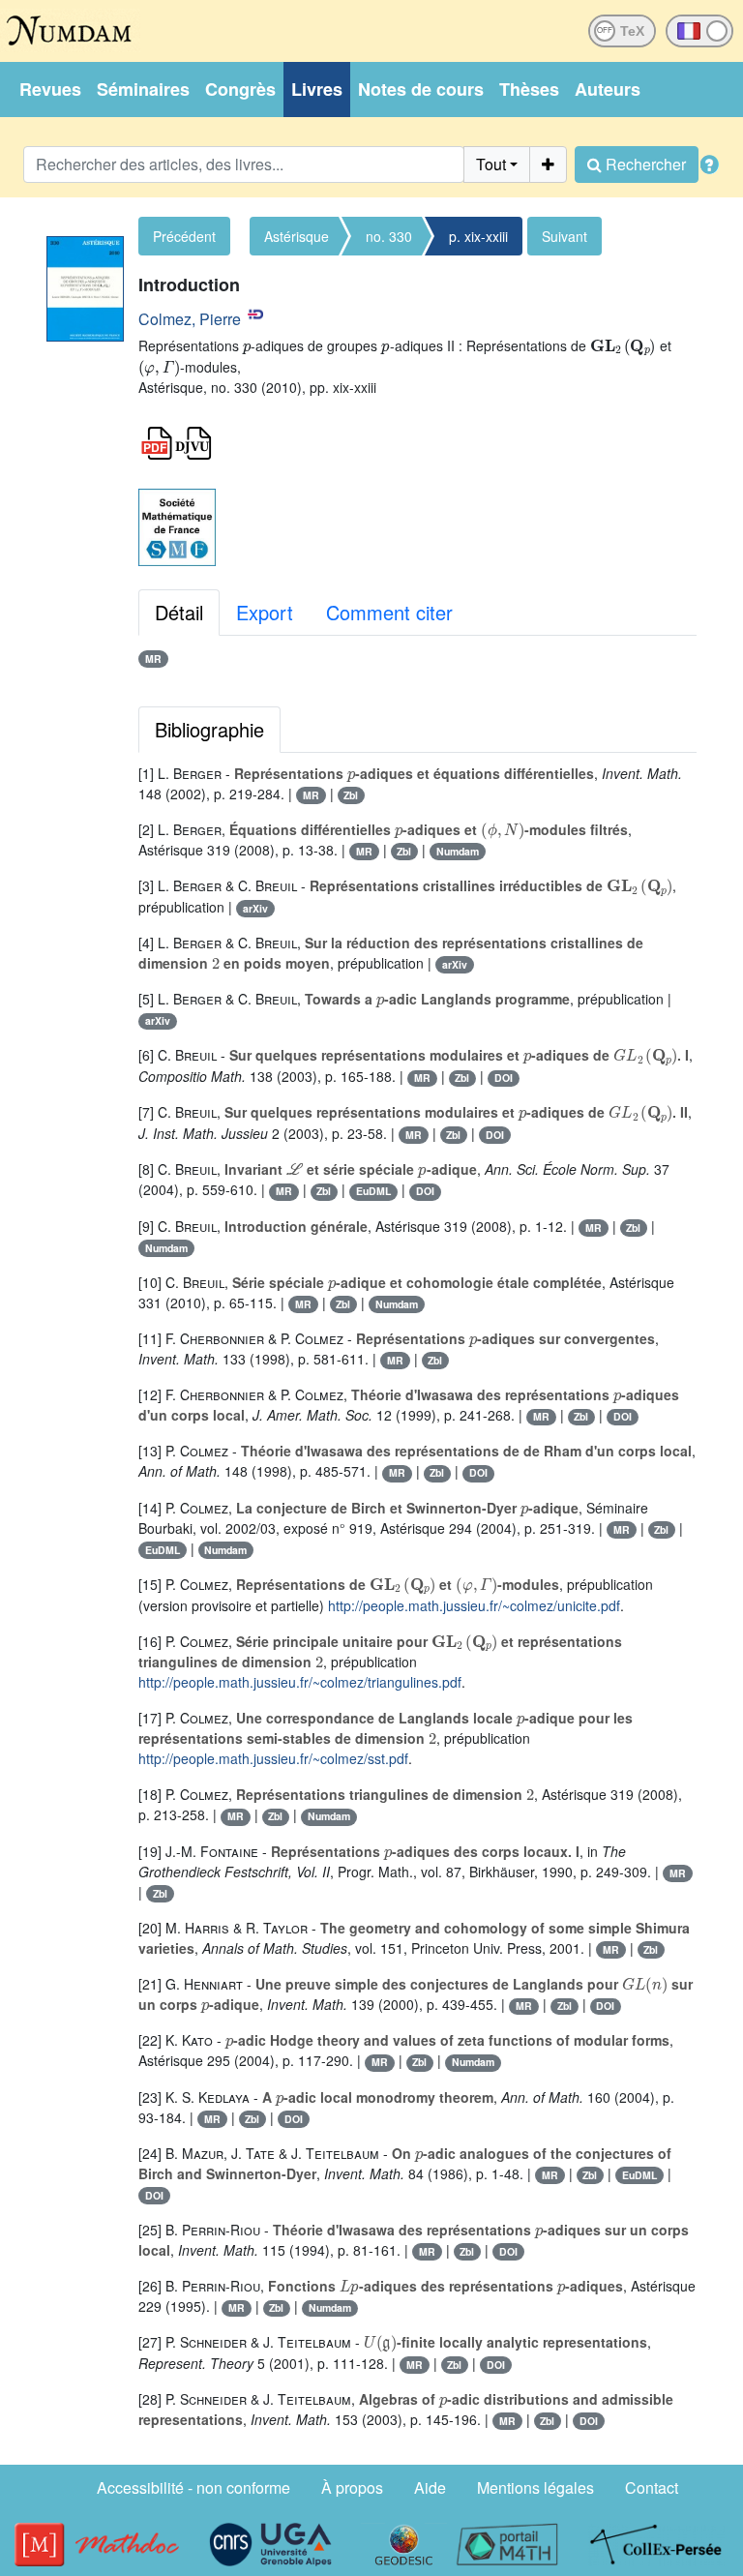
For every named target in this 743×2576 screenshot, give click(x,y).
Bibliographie (209, 729)
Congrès (240, 89)
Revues (50, 89)
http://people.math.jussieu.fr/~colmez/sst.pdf (273, 1758)
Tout (491, 164)
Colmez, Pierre (190, 319)
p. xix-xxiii (478, 236)
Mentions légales (535, 2487)
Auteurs (608, 89)
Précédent (184, 236)
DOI (504, 1078)
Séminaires (143, 89)
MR (153, 659)
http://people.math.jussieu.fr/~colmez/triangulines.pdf (300, 1682)
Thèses (529, 89)
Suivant (565, 236)
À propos (352, 2487)
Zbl (351, 795)
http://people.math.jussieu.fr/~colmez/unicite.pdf (474, 1605)
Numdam (458, 851)
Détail (179, 612)
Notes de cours (421, 89)
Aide (430, 2487)
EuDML (373, 1191)
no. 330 (389, 236)
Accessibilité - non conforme (193, 2487)
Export (265, 612)
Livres (317, 89)
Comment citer (389, 612)
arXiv (255, 908)
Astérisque (297, 236)
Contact (652, 2487)
